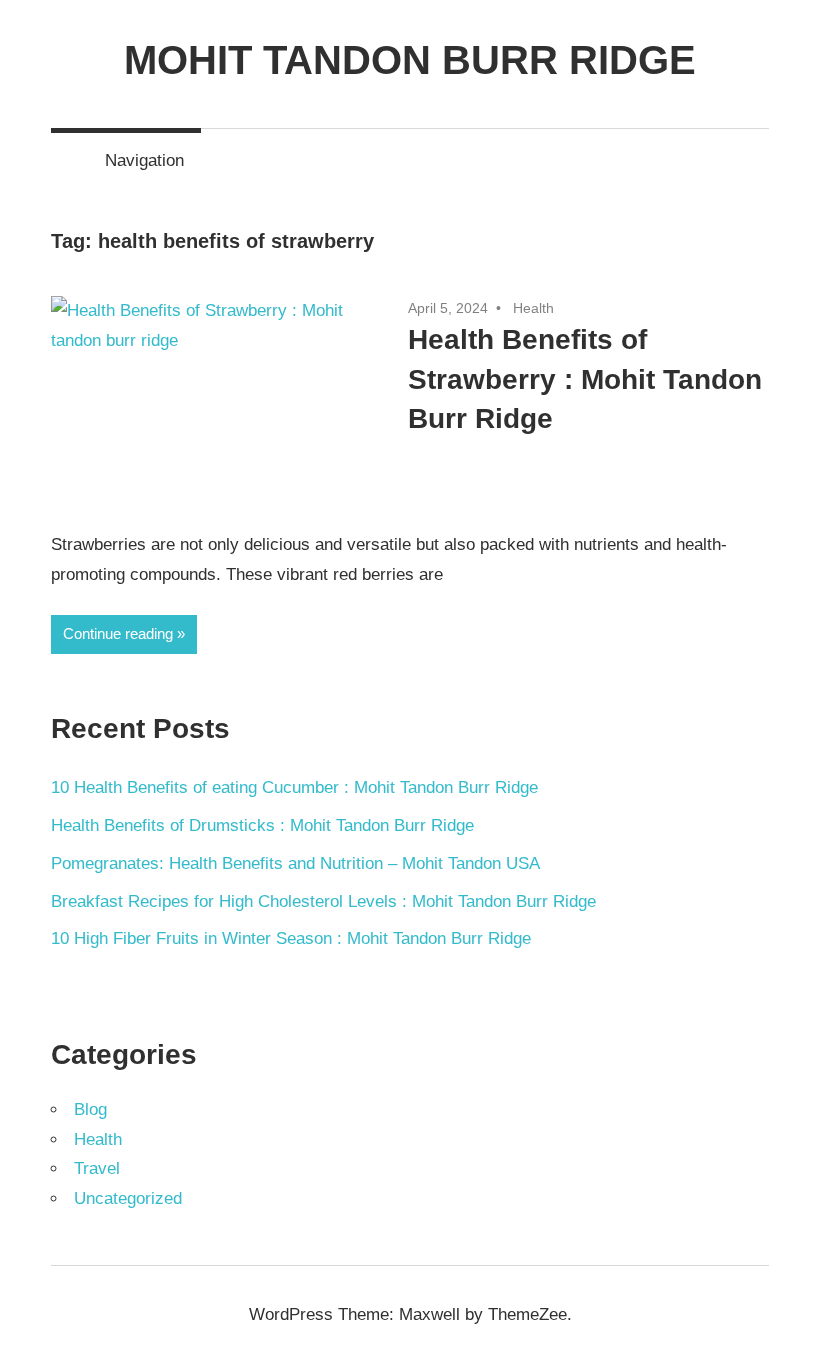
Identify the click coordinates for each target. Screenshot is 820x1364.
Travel (97, 1168)
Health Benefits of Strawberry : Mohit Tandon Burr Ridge (585, 378)
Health (533, 308)
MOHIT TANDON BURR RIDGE (410, 60)
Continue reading (118, 633)
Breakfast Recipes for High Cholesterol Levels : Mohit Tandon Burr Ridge (323, 901)
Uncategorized (128, 1198)
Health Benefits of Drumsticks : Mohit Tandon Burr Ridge (262, 825)
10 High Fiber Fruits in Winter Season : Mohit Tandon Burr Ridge (291, 938)
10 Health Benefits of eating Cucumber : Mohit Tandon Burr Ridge (294, 787)
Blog (90, 1109)
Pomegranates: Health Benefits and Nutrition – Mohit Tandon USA (295, 863)
